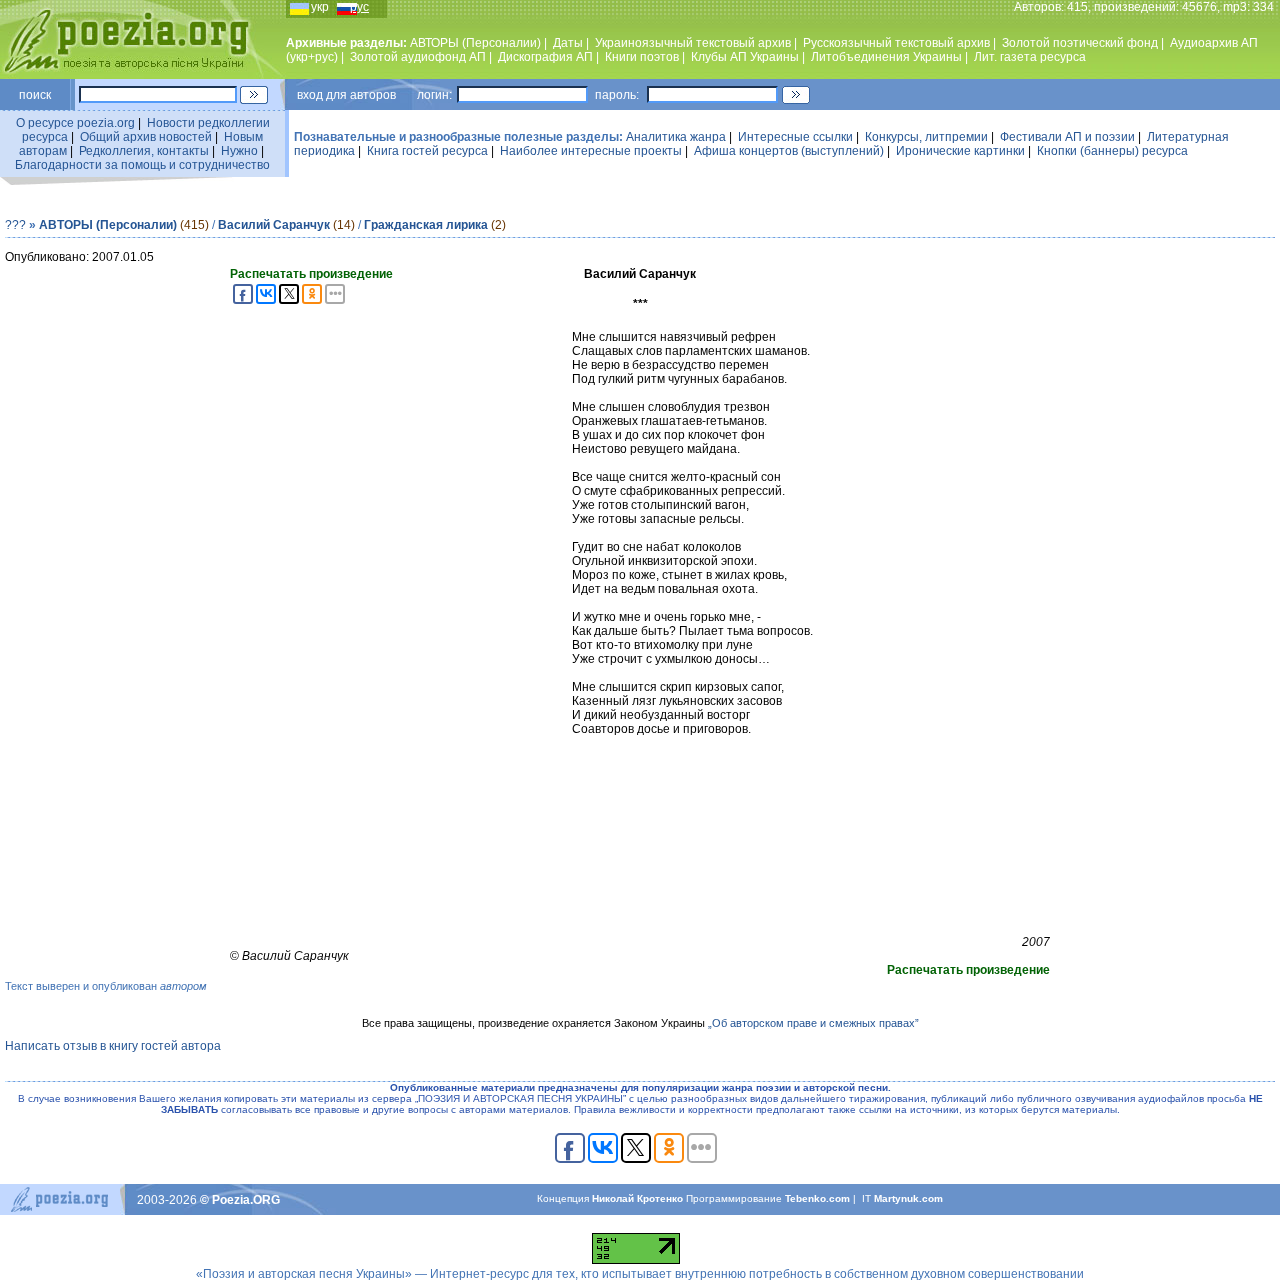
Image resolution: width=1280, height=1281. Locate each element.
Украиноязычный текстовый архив (693, 43)
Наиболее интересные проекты (591, 151)
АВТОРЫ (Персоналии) (475, 43)
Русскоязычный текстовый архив (896, 43)
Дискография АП (545, 57)
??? (15, 225)
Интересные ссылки (795, 137)
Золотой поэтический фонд (1080, 43)
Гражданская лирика (426, 225)
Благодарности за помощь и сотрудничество (142, 165)
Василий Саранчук (274, 225)
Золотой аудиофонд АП (418, 57)
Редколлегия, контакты (144, 151)
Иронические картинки (960, 151)
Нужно (239, 151)
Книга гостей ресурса (427, 151)
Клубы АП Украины (745, 57)
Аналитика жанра (676, 137)
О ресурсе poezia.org (75, 123)
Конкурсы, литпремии (926, 137)
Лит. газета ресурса (1030, 57)
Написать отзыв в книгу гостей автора (113, 1046)
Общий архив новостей (146, 137)
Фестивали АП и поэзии (1067, 137)
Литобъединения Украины (886, 57)
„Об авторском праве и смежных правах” (813, 1023)
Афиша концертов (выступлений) (789, 151)
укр (320, 7)
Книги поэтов (642, 57)
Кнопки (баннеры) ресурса (1112, 151)
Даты (568, 43)
